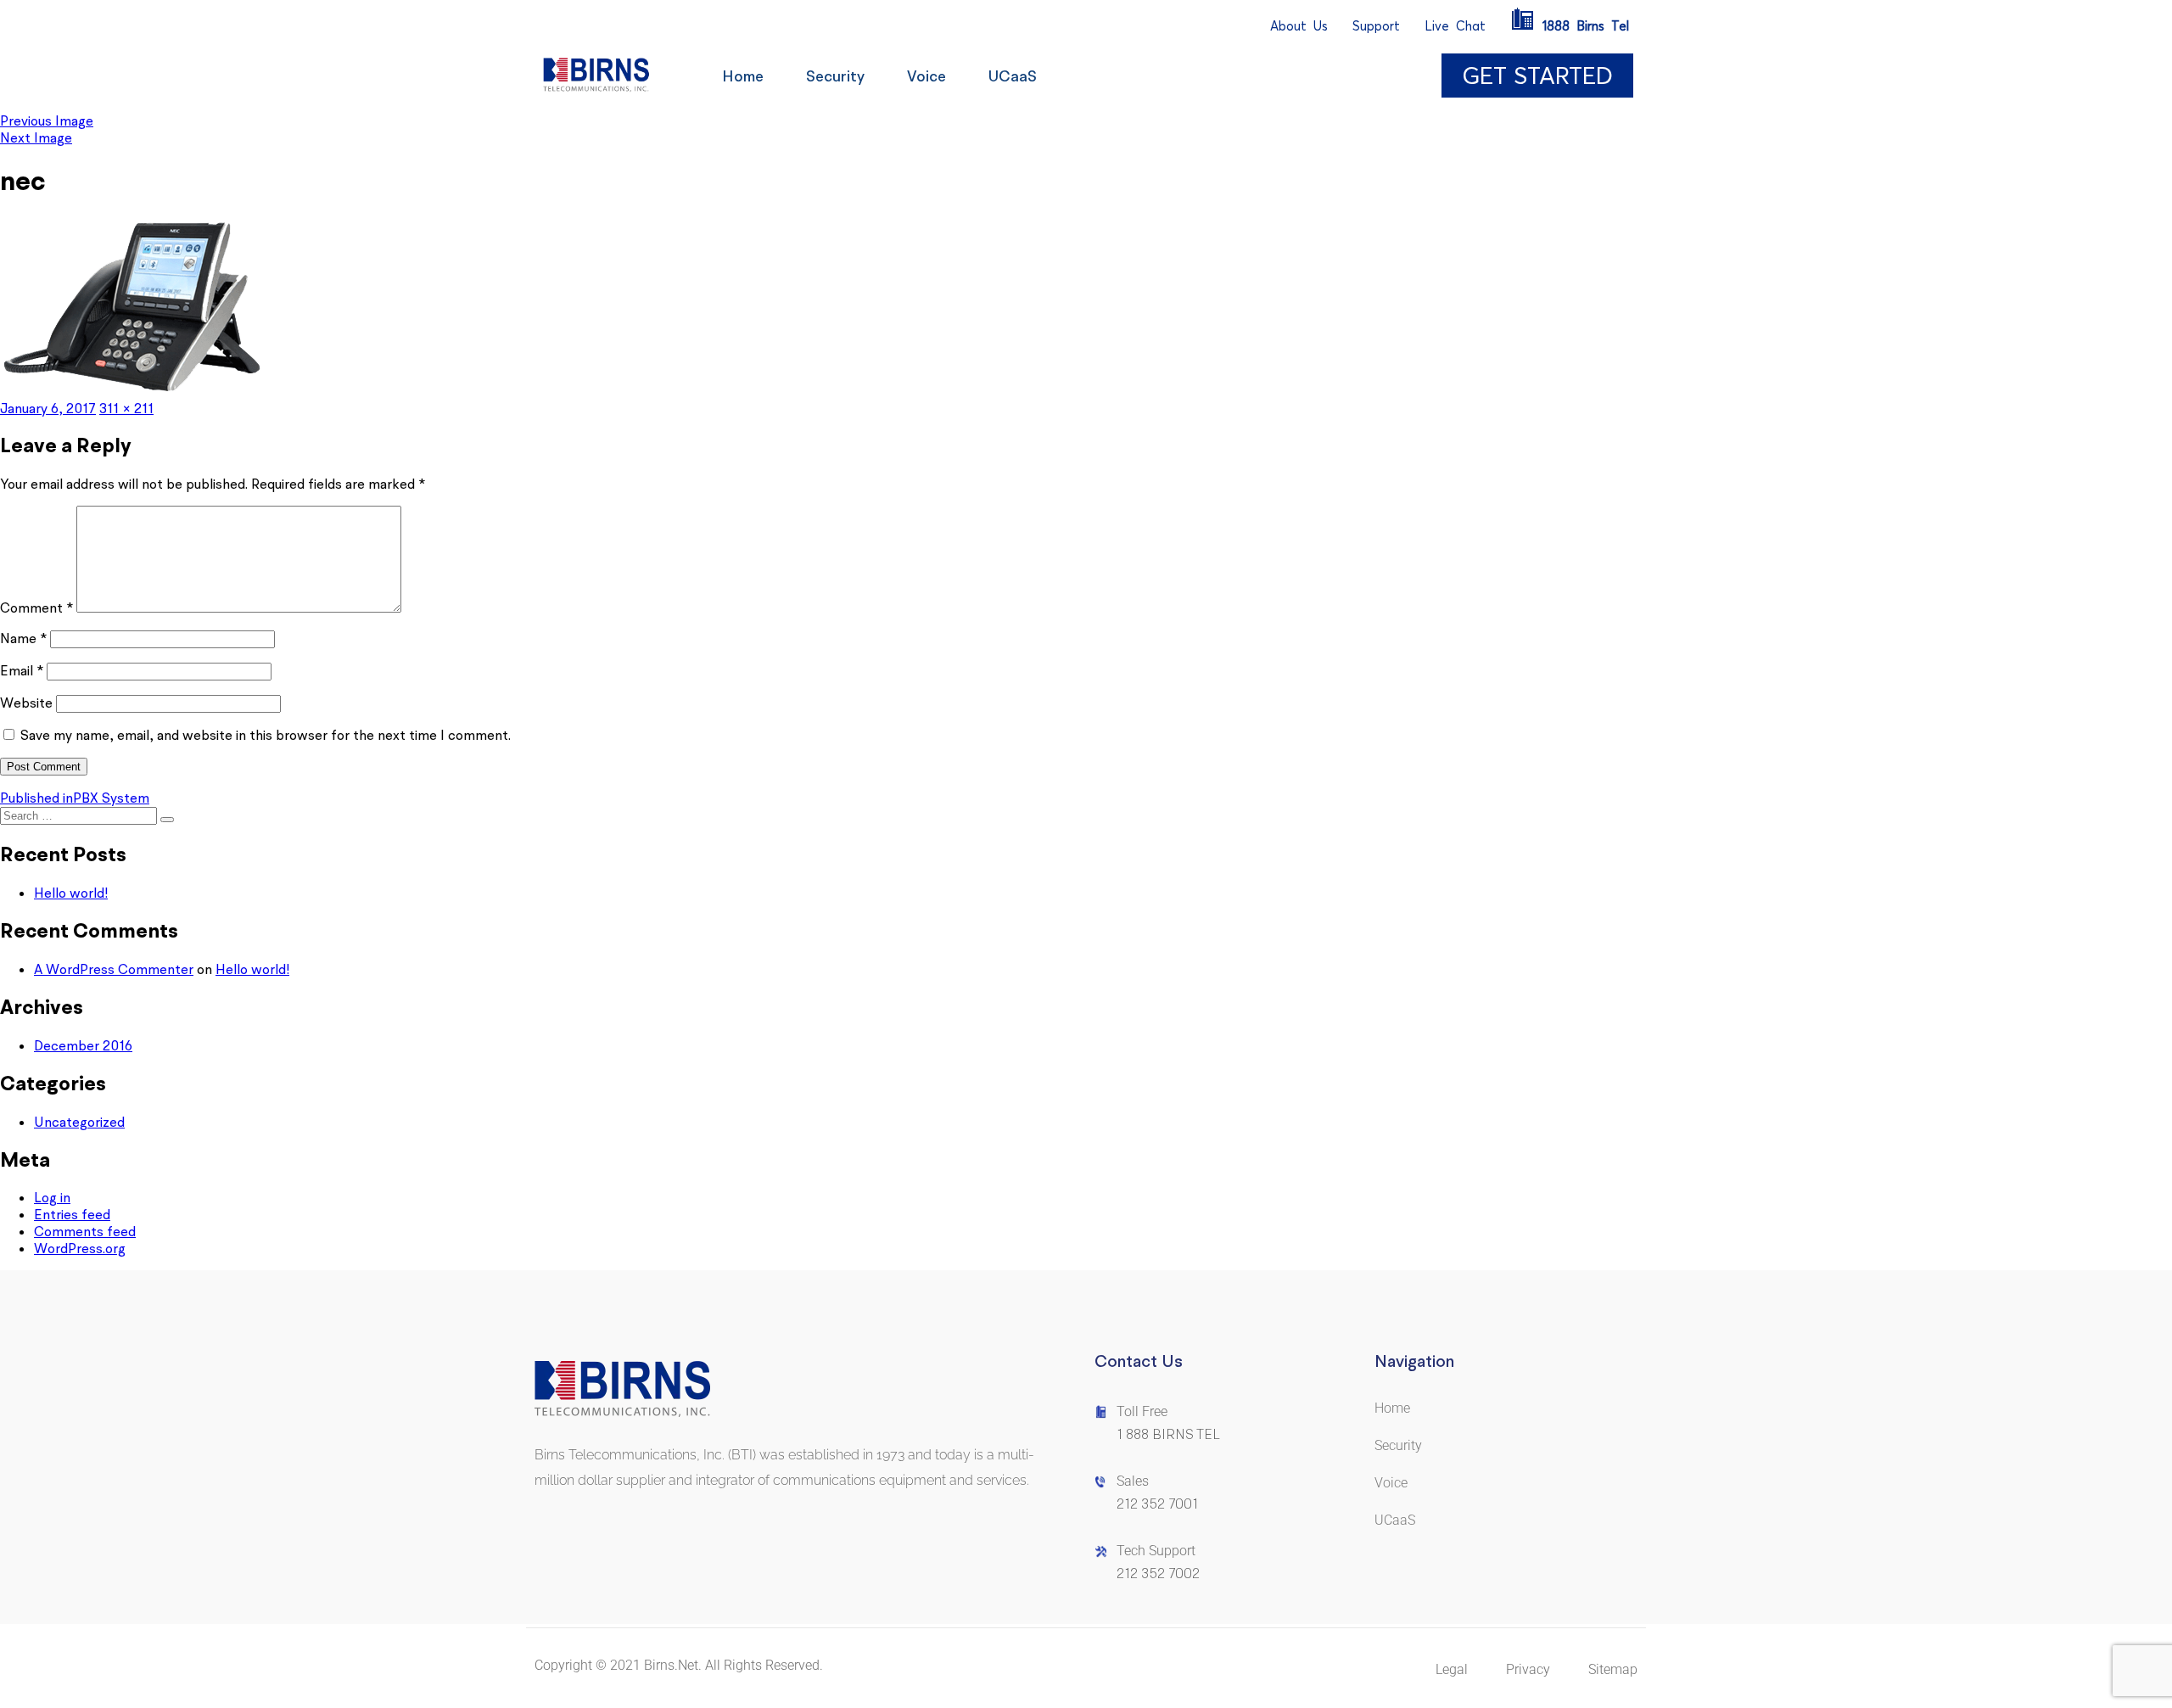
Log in (52, 1197)
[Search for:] (80, 815)
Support (1376, 26)
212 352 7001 (1157, 1504)
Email (22, 670)
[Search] (167, 820)
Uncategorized (79, 1122)
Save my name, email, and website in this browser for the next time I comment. (266, 735)
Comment (36, 608)
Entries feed (72, 1214)
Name (23, 638)
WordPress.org (80, 1248)
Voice (926, 76)
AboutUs (1299, 26)
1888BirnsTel (1586, 26)
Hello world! (71, 893)
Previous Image (47, 120)
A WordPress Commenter (114, 969)
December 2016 (83, 1045)
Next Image (36, 137)
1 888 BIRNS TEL (1168, 1434)
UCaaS (1013, 76)
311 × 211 (126, 408)
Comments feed (85, 1231)
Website (26, 703)
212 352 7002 (1158, 1574)
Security (835, 76)
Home (743, 76)
